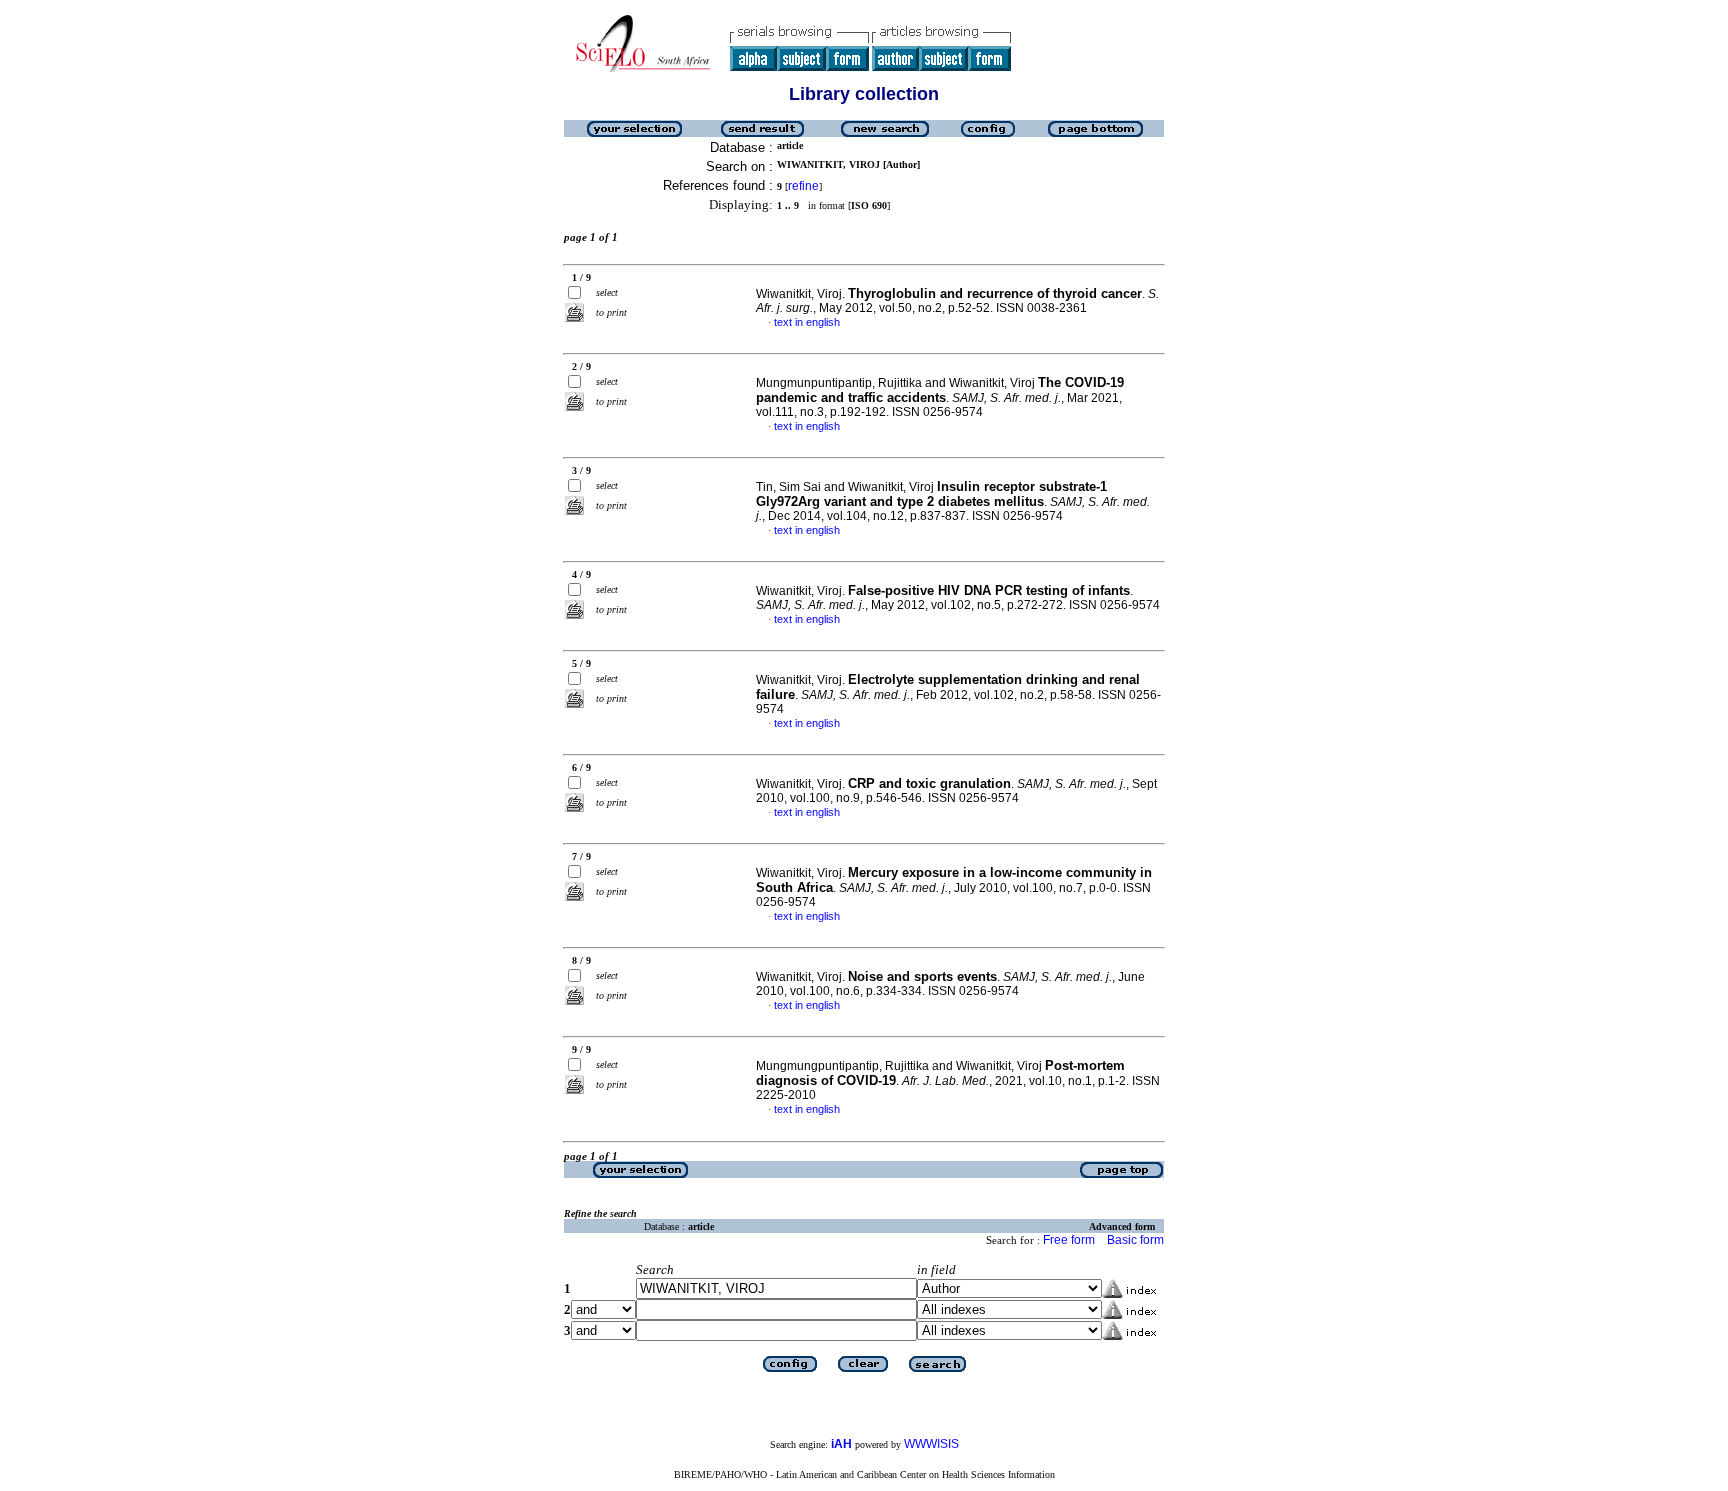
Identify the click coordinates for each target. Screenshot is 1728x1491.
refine (803, 186)
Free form (1069, 1240)
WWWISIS (931, 1444)
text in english (807, 322)
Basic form (1135, 1240)
